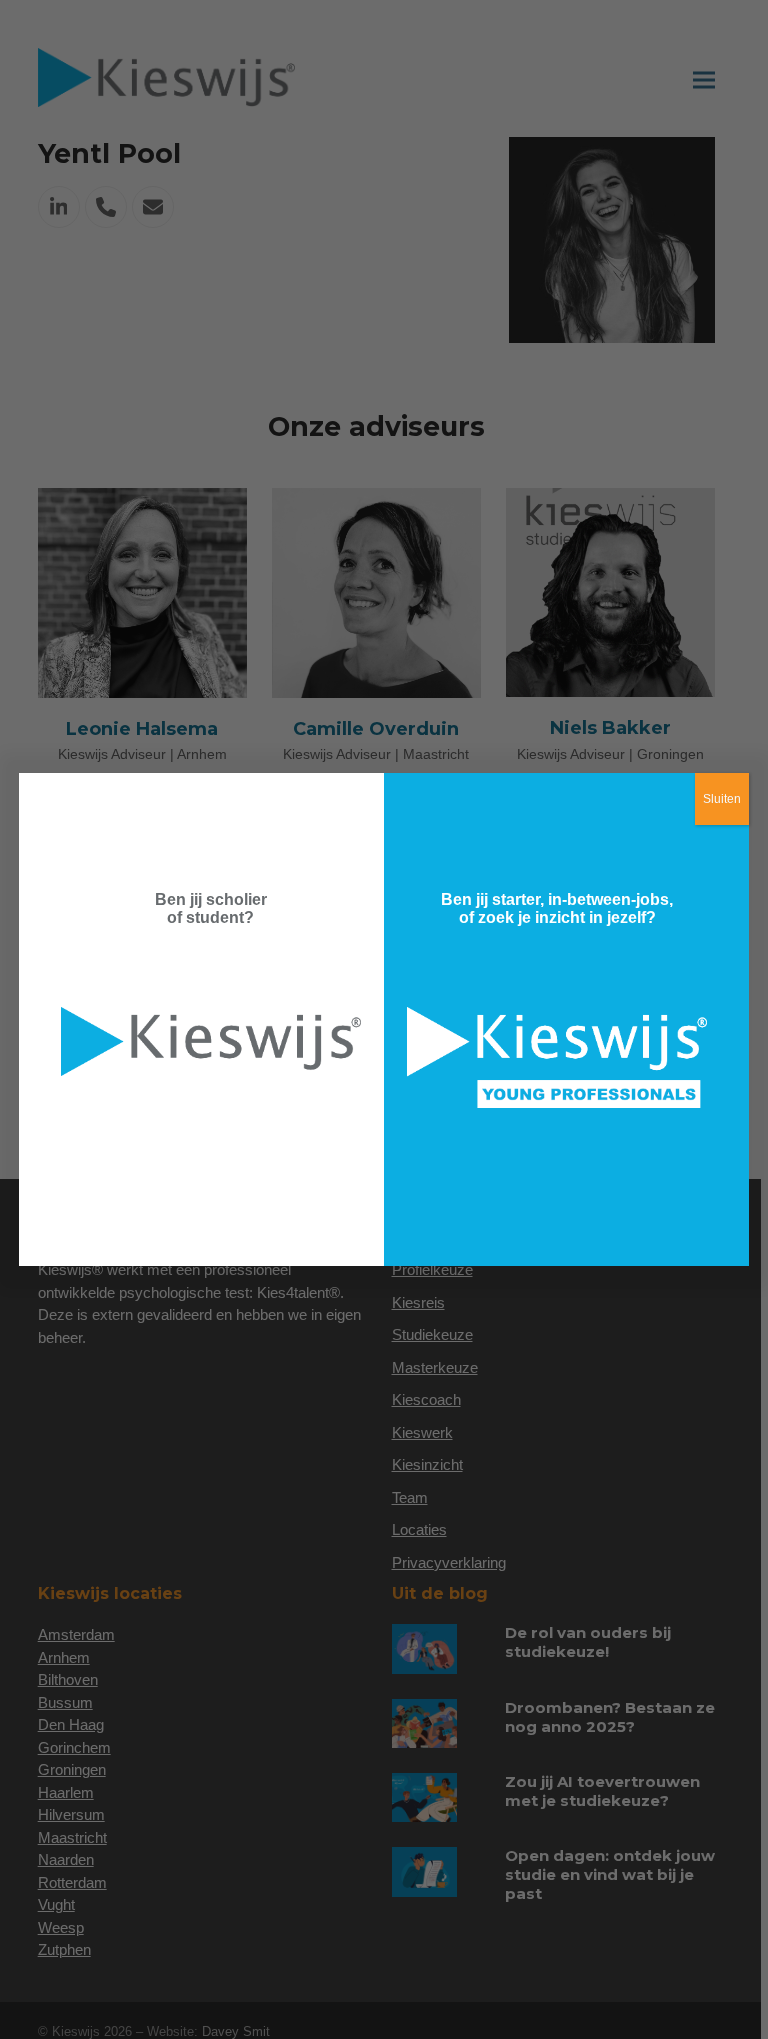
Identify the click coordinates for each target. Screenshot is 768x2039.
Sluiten (722, 799)
